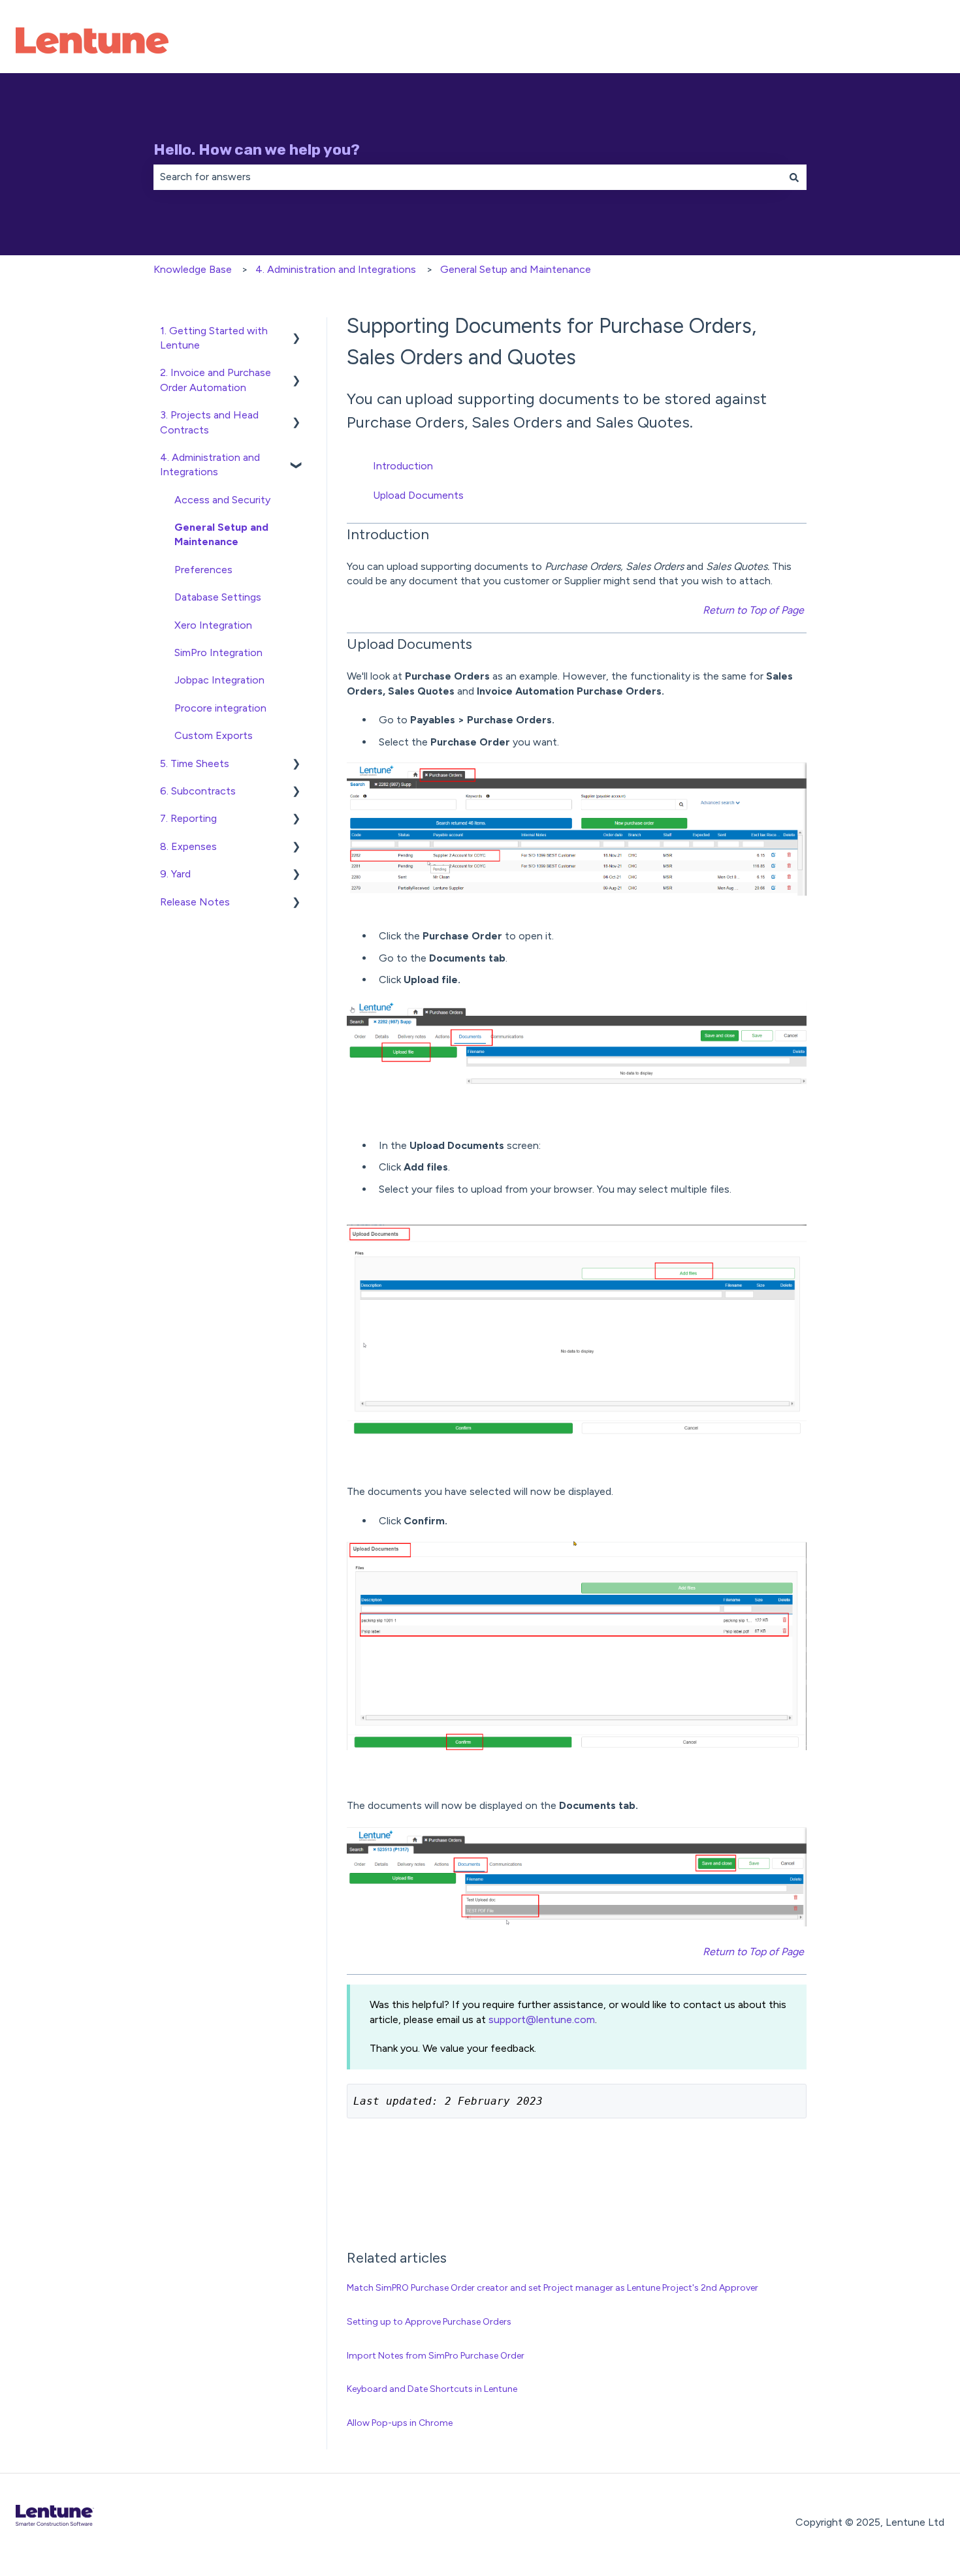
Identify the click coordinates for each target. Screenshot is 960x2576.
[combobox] (468, 177)
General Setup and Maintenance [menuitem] (221, 534)
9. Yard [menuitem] (175, 874)
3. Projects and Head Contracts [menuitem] (209, 422)
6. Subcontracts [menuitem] (198, 791)
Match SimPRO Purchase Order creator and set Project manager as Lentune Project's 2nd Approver (552, 2288)
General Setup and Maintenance (516, 269)
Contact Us (904, 42)
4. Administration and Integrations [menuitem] (210, 464)
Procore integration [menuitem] (220, 708)
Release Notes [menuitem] (195, 902)
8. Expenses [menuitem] (188, 846)
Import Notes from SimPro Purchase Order (436, 2356)
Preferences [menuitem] (203, 570)
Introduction (403, 466)
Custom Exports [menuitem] (214, 735)
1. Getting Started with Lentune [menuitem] (214, 338)
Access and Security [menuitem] (222, 500)
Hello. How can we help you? (257, 149)
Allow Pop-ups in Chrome (400, 2423)
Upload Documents (418, 495)
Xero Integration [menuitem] (213, 625)
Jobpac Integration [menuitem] (219, 680)
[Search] (794, 177)
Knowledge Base (193, 269)
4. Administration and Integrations (336, 269)
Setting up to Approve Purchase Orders (429, 2322)
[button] (296, 332)
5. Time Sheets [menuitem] (195, 763)
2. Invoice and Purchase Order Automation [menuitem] (216, 380)
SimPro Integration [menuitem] (218, 652)
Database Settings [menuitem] (218, 597)
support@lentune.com (542, 2019)
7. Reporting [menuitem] (188, 818)
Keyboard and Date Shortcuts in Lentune (432, 2389)
